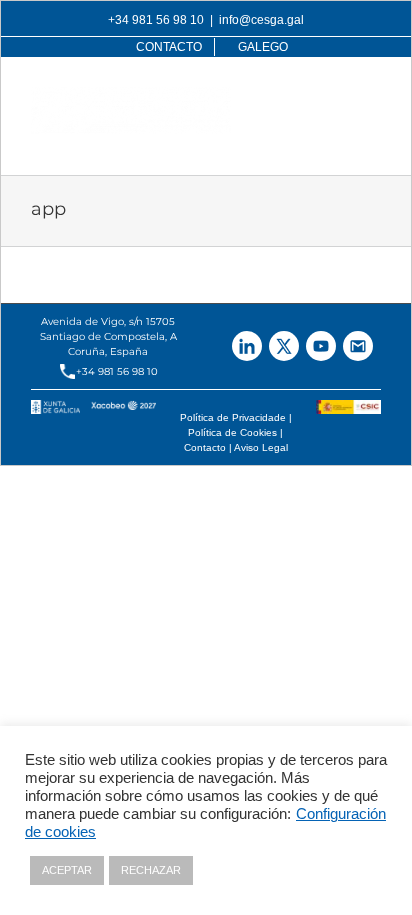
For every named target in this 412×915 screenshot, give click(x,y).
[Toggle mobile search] (330, 97)
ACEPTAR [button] (67, 870)
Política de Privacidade (233, 417)
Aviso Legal (261, 447)
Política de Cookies (232, 432)
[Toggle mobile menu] (370, 97)
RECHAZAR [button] (151, 870)
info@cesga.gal (261, 20)
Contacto (205, 447)
